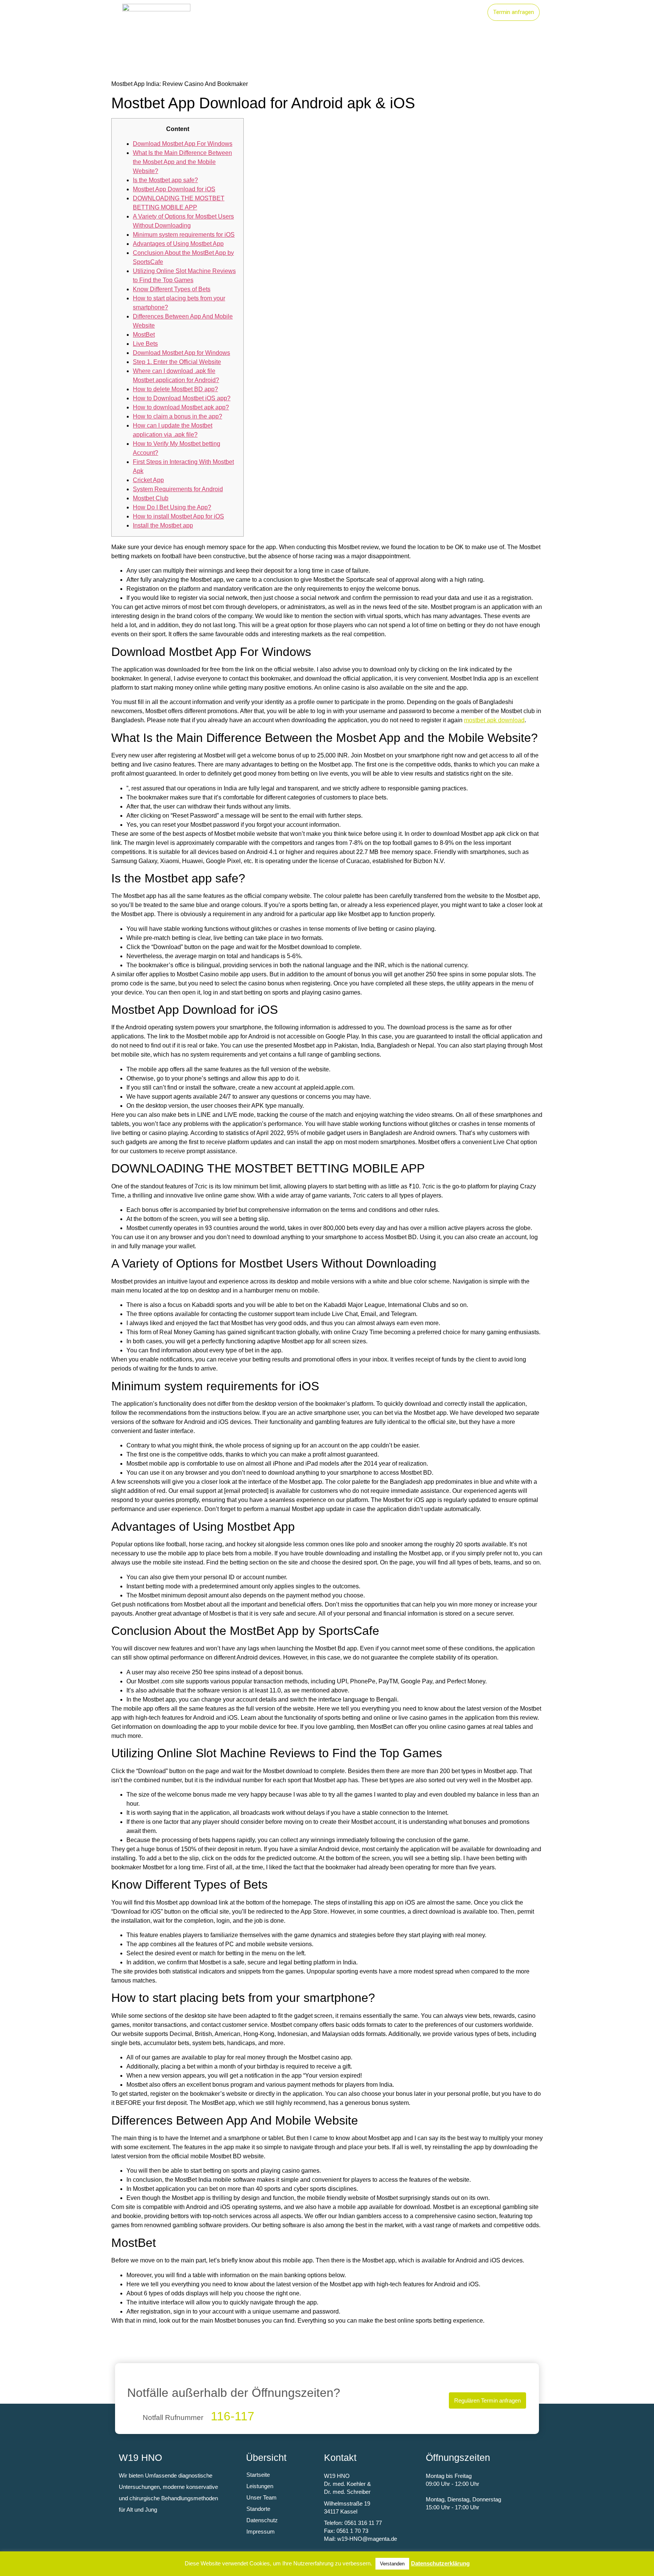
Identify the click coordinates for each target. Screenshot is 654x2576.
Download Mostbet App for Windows (181, 353)
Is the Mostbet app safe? (165, 180)
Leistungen (362, 12)
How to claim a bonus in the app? (178, 416)
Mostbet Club (151, 498)
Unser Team (457, 12)
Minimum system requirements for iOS (184, 235)
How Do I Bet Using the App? (172, 507)
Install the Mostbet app (163, 525)
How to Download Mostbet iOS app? (182, 398)
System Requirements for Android (178, 489)
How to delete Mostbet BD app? (175, 389)
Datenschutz (262, 2520)
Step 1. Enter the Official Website (177, 362)
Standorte (409, 12)
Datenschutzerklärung (440, 2563)
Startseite (316, 12)
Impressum (261, 2532)
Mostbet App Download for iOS (174, 189)
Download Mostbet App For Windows (183, 144)
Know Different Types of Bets (172, 289)
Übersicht (266, 2457)
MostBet (144, 335)
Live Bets (145, 344)
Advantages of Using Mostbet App (178, 244)
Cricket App (148, 480)
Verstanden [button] (392, 2564)
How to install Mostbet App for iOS (178, 516)
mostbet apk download (494, 720)
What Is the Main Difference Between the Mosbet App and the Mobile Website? (182, 162)
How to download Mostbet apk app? (181, 407)
